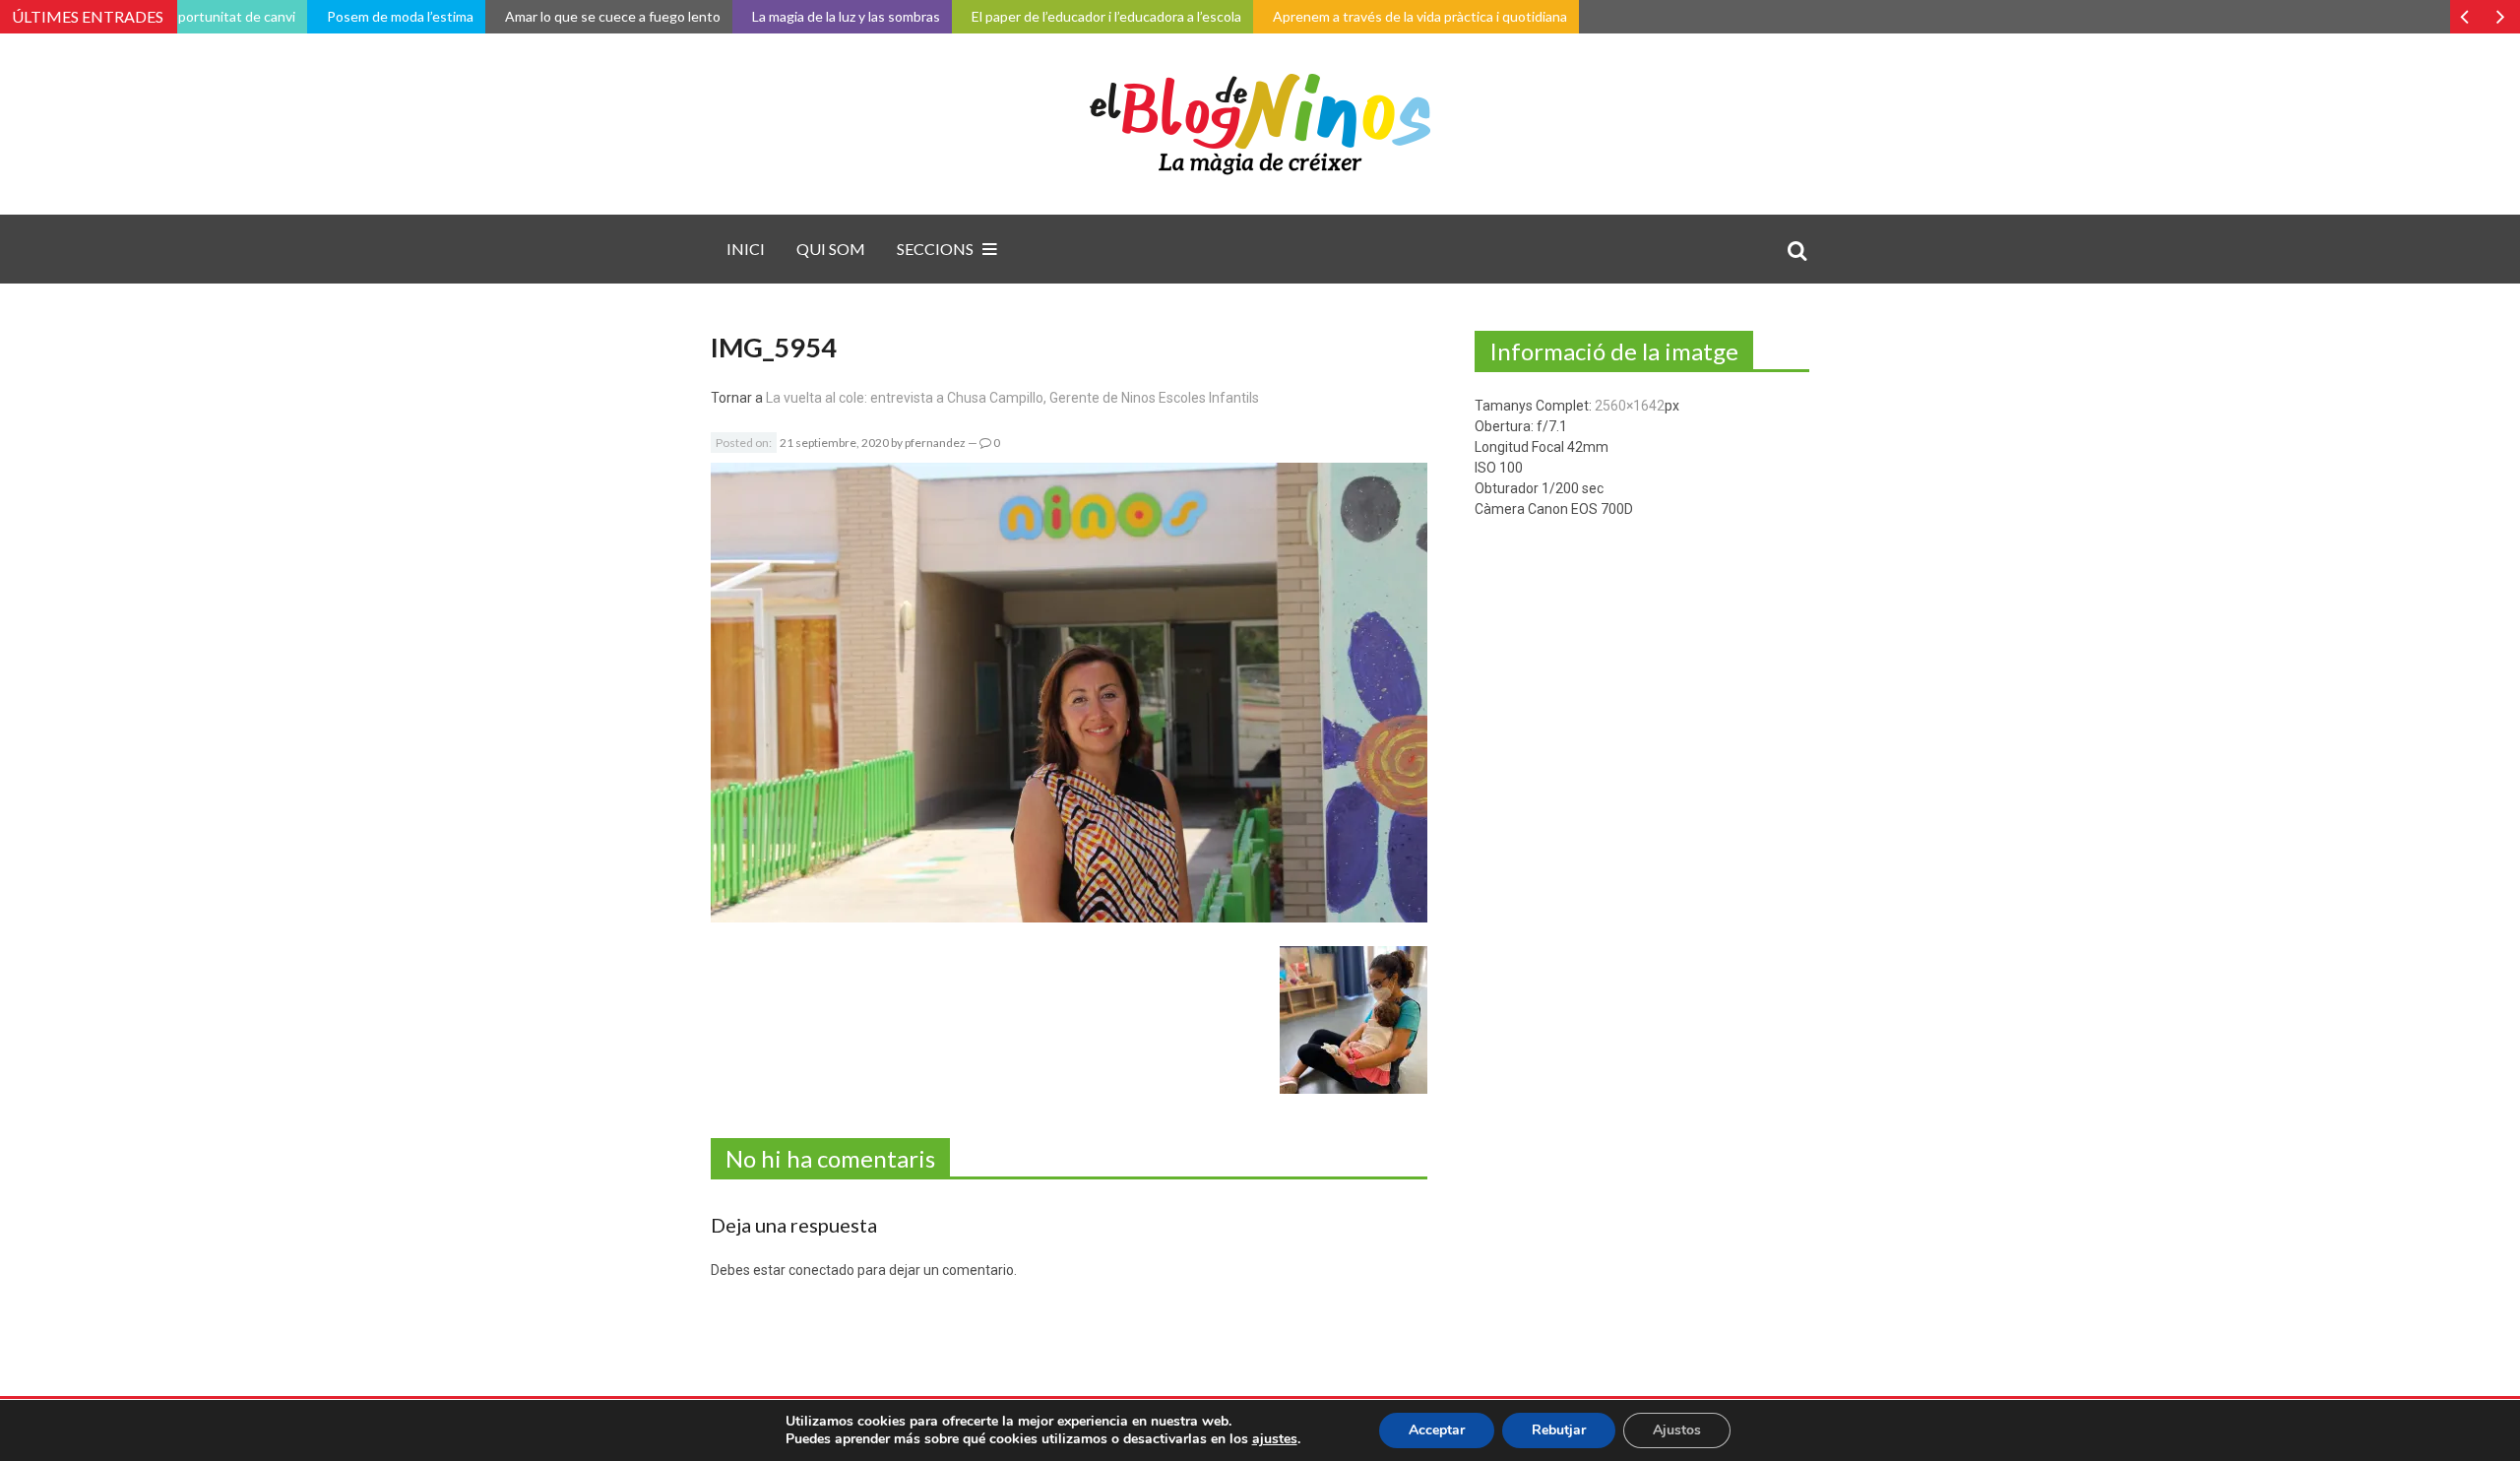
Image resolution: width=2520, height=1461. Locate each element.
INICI (746, 249)
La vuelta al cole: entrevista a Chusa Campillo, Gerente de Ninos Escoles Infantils (1012, 398)
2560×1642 (1630, 406)
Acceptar (1437, 1430)
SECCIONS (935, 249)
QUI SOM (831, 249)
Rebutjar (1559, 1430)
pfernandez (935, 443)
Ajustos (1677, 1430)
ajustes (1275, 1439)
